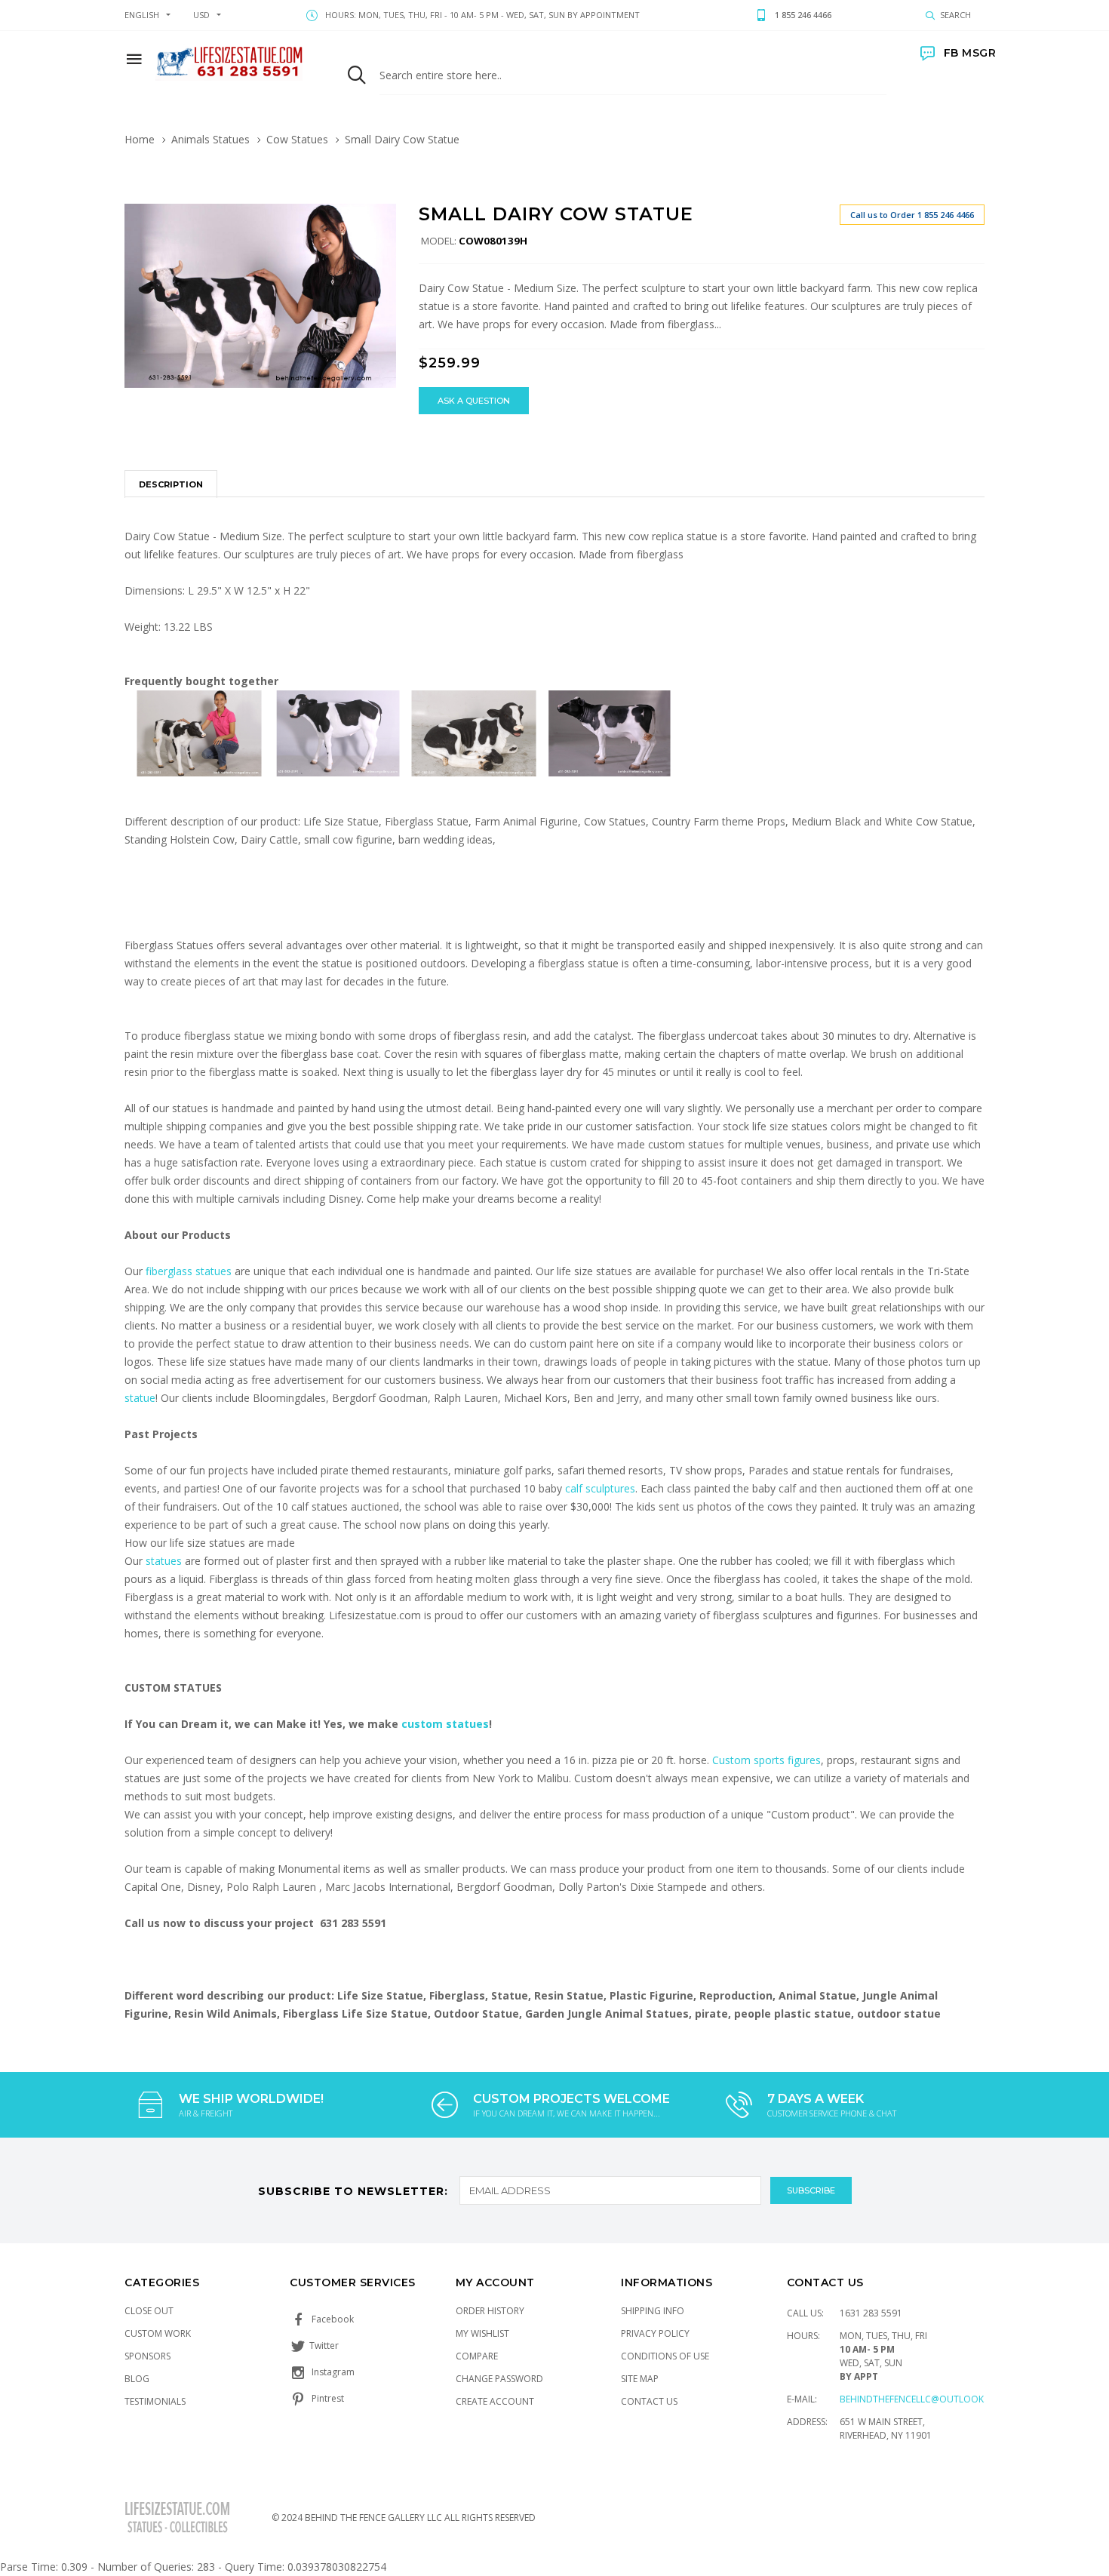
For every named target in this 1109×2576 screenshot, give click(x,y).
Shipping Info (653, 2311)
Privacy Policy (655, 2333)
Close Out (149, 2311)
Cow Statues (297, 139)
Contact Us (649, 2401)
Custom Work (158, 2333)
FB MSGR (970, 53)
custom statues (445, 1724)
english (142, 15)
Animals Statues (210, 139)
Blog (137, 2379)
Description (171, 484)
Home (140, 139)
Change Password (499, 2379)
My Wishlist (482, 2333)
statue (140, 1398)
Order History (490, 2311)
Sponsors (147, 2356)
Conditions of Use (665, 2356)
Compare (477, 2356)
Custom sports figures (766, 1760)
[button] (382, 217)
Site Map (640, 2379)
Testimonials (155, 2401)
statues (165, 1561)
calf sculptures (600, 1488)
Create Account (495, 2401)
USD (201, 15)
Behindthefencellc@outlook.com (923, 2399)
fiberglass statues (189, 1271)
